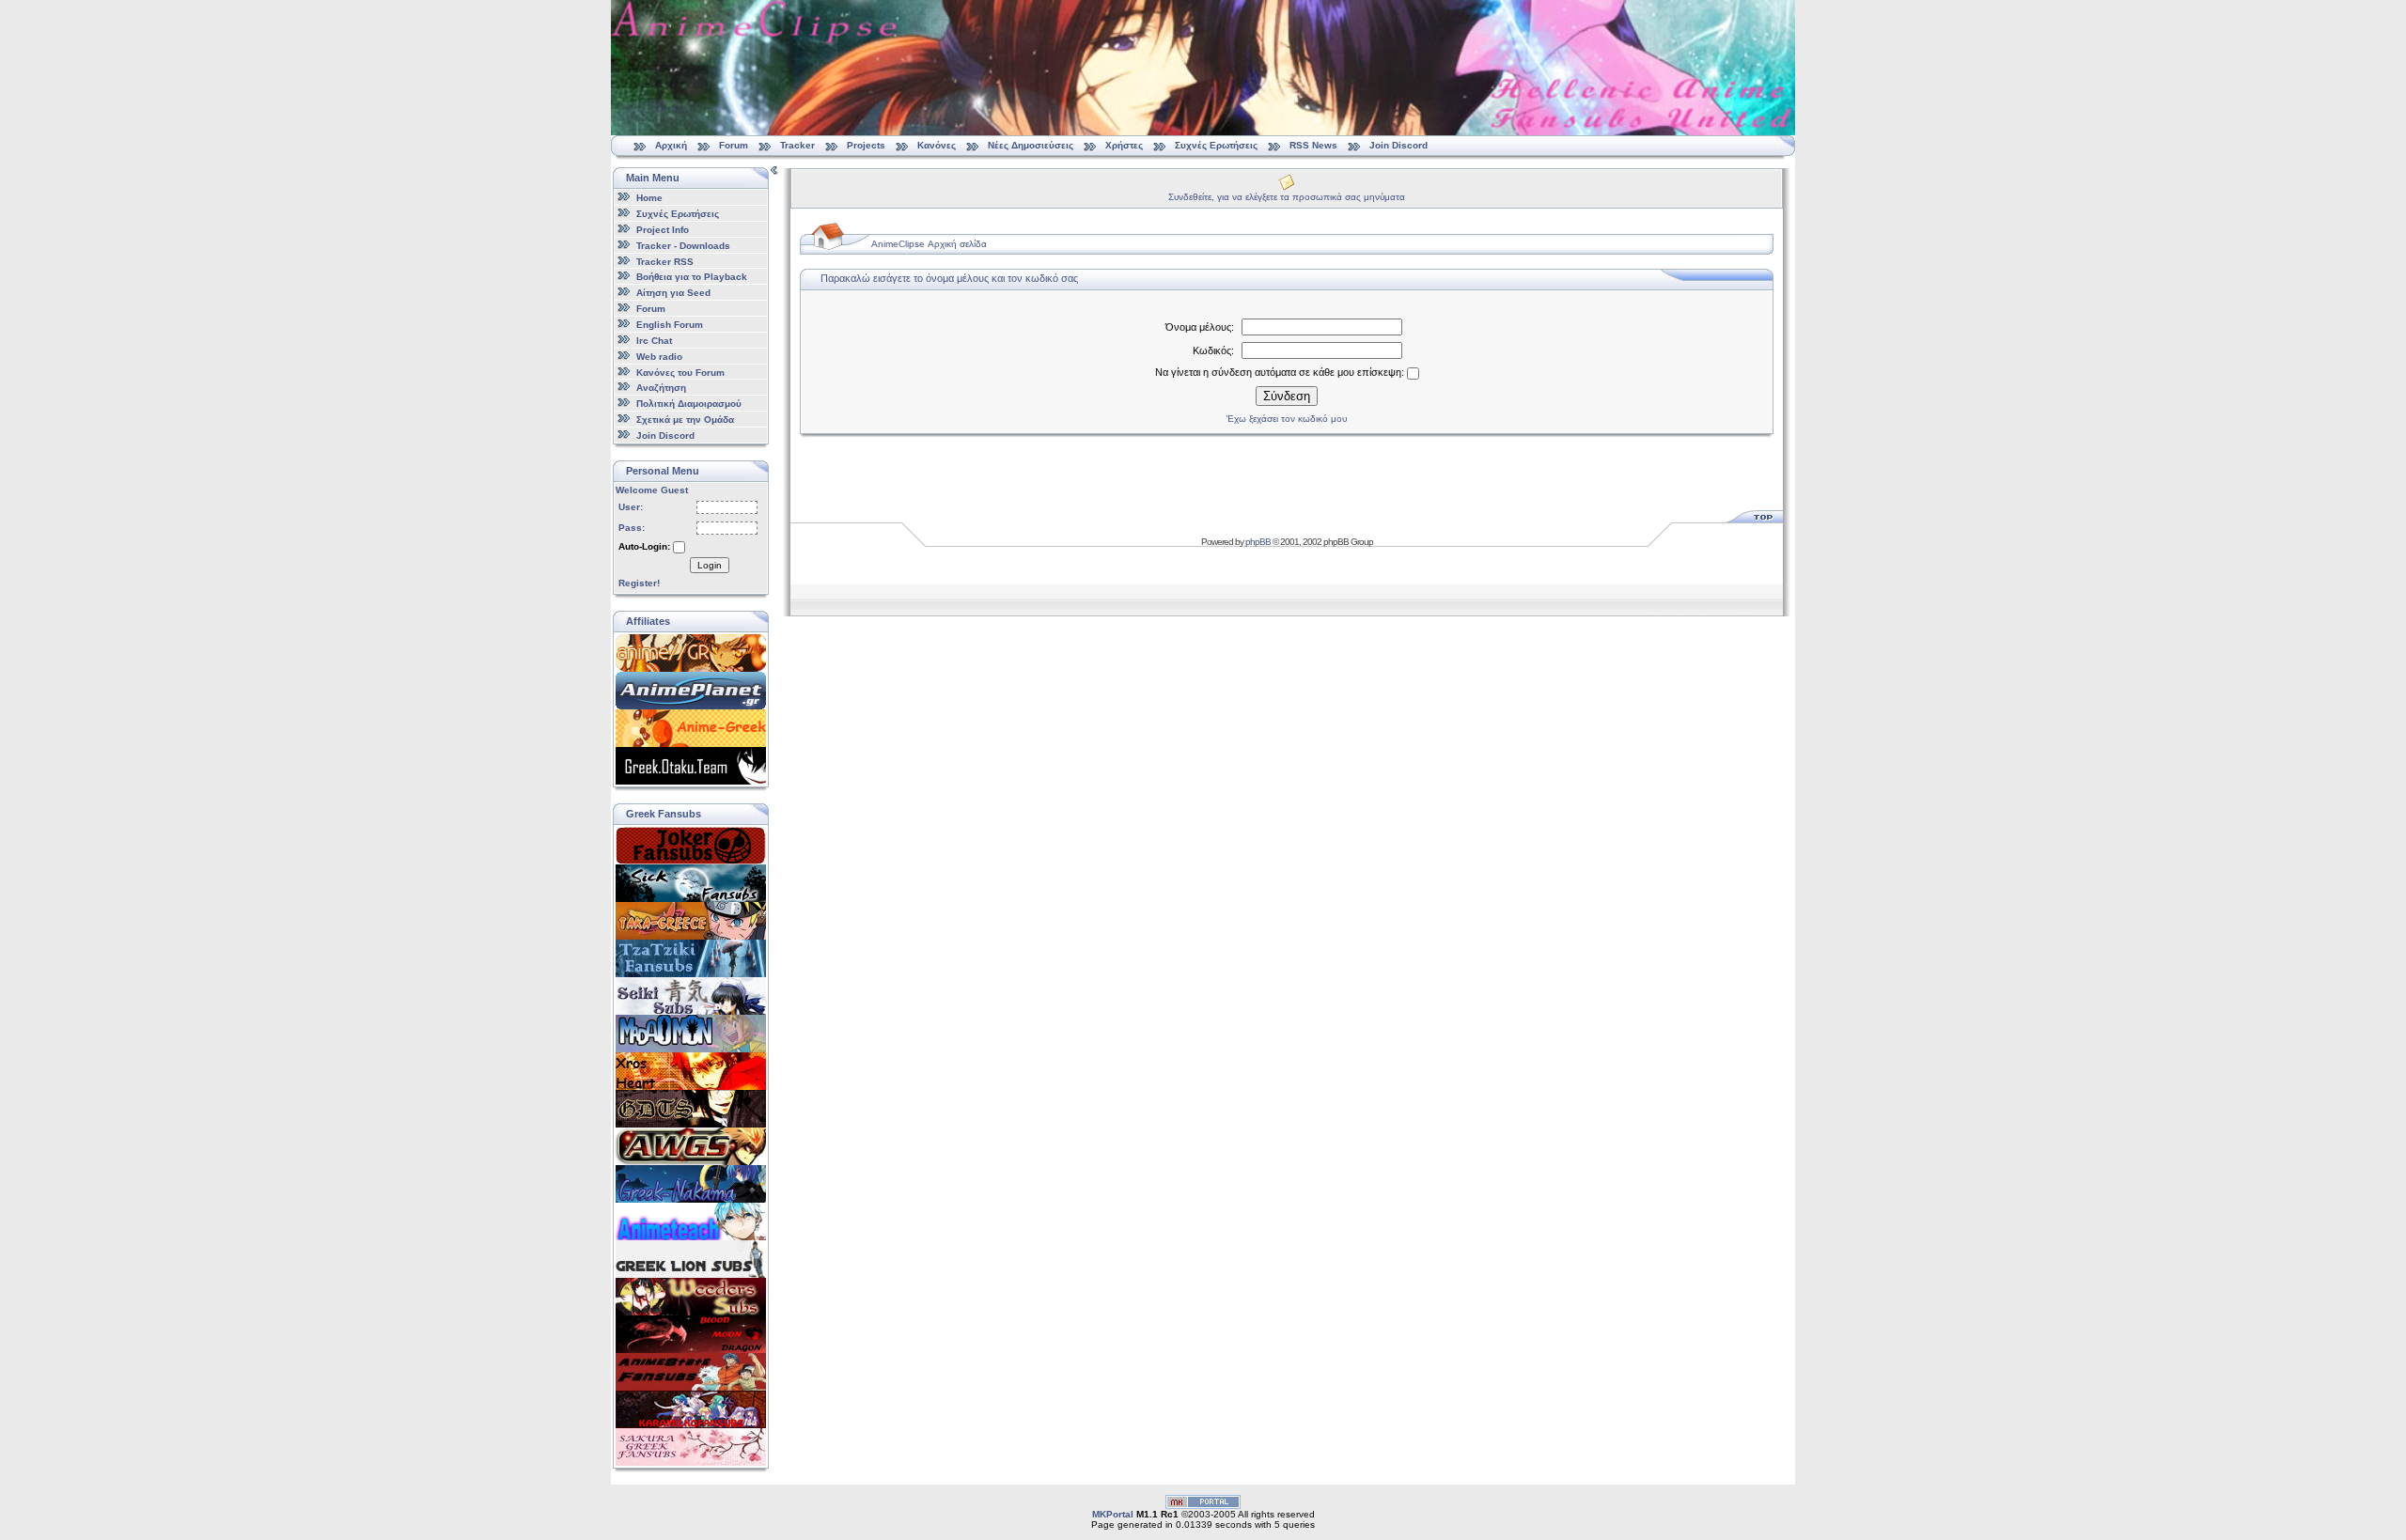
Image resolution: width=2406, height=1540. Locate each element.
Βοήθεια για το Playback (692, 277)
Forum (734, 145)
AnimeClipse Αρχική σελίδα (929, 244)
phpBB (1258, 542)
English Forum (670, 325)
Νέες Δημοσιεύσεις (1031, 145)
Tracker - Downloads (683, 246)
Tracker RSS (665, 261)
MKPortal (1113, 1514)
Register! (639, 583)
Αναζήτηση (661, 388)
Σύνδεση (1287, 396)
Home (649, 198)
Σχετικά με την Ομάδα (685, 420)
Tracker (797, 145)
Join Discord (1398, 145)
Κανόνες (937, 145)
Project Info (663, 230)
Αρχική (671, 145)
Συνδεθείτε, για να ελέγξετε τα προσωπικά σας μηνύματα (1287, 197)
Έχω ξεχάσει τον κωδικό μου (1287, 419)
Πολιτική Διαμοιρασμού (689, 404)
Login (710, 565)
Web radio (659, 357)
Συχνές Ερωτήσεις (1218, 145)
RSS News (1313, 145)
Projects (866, 145)
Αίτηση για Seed (673, 293)
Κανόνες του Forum (680, 372)
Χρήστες (1124, 145)
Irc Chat (654, 341)
